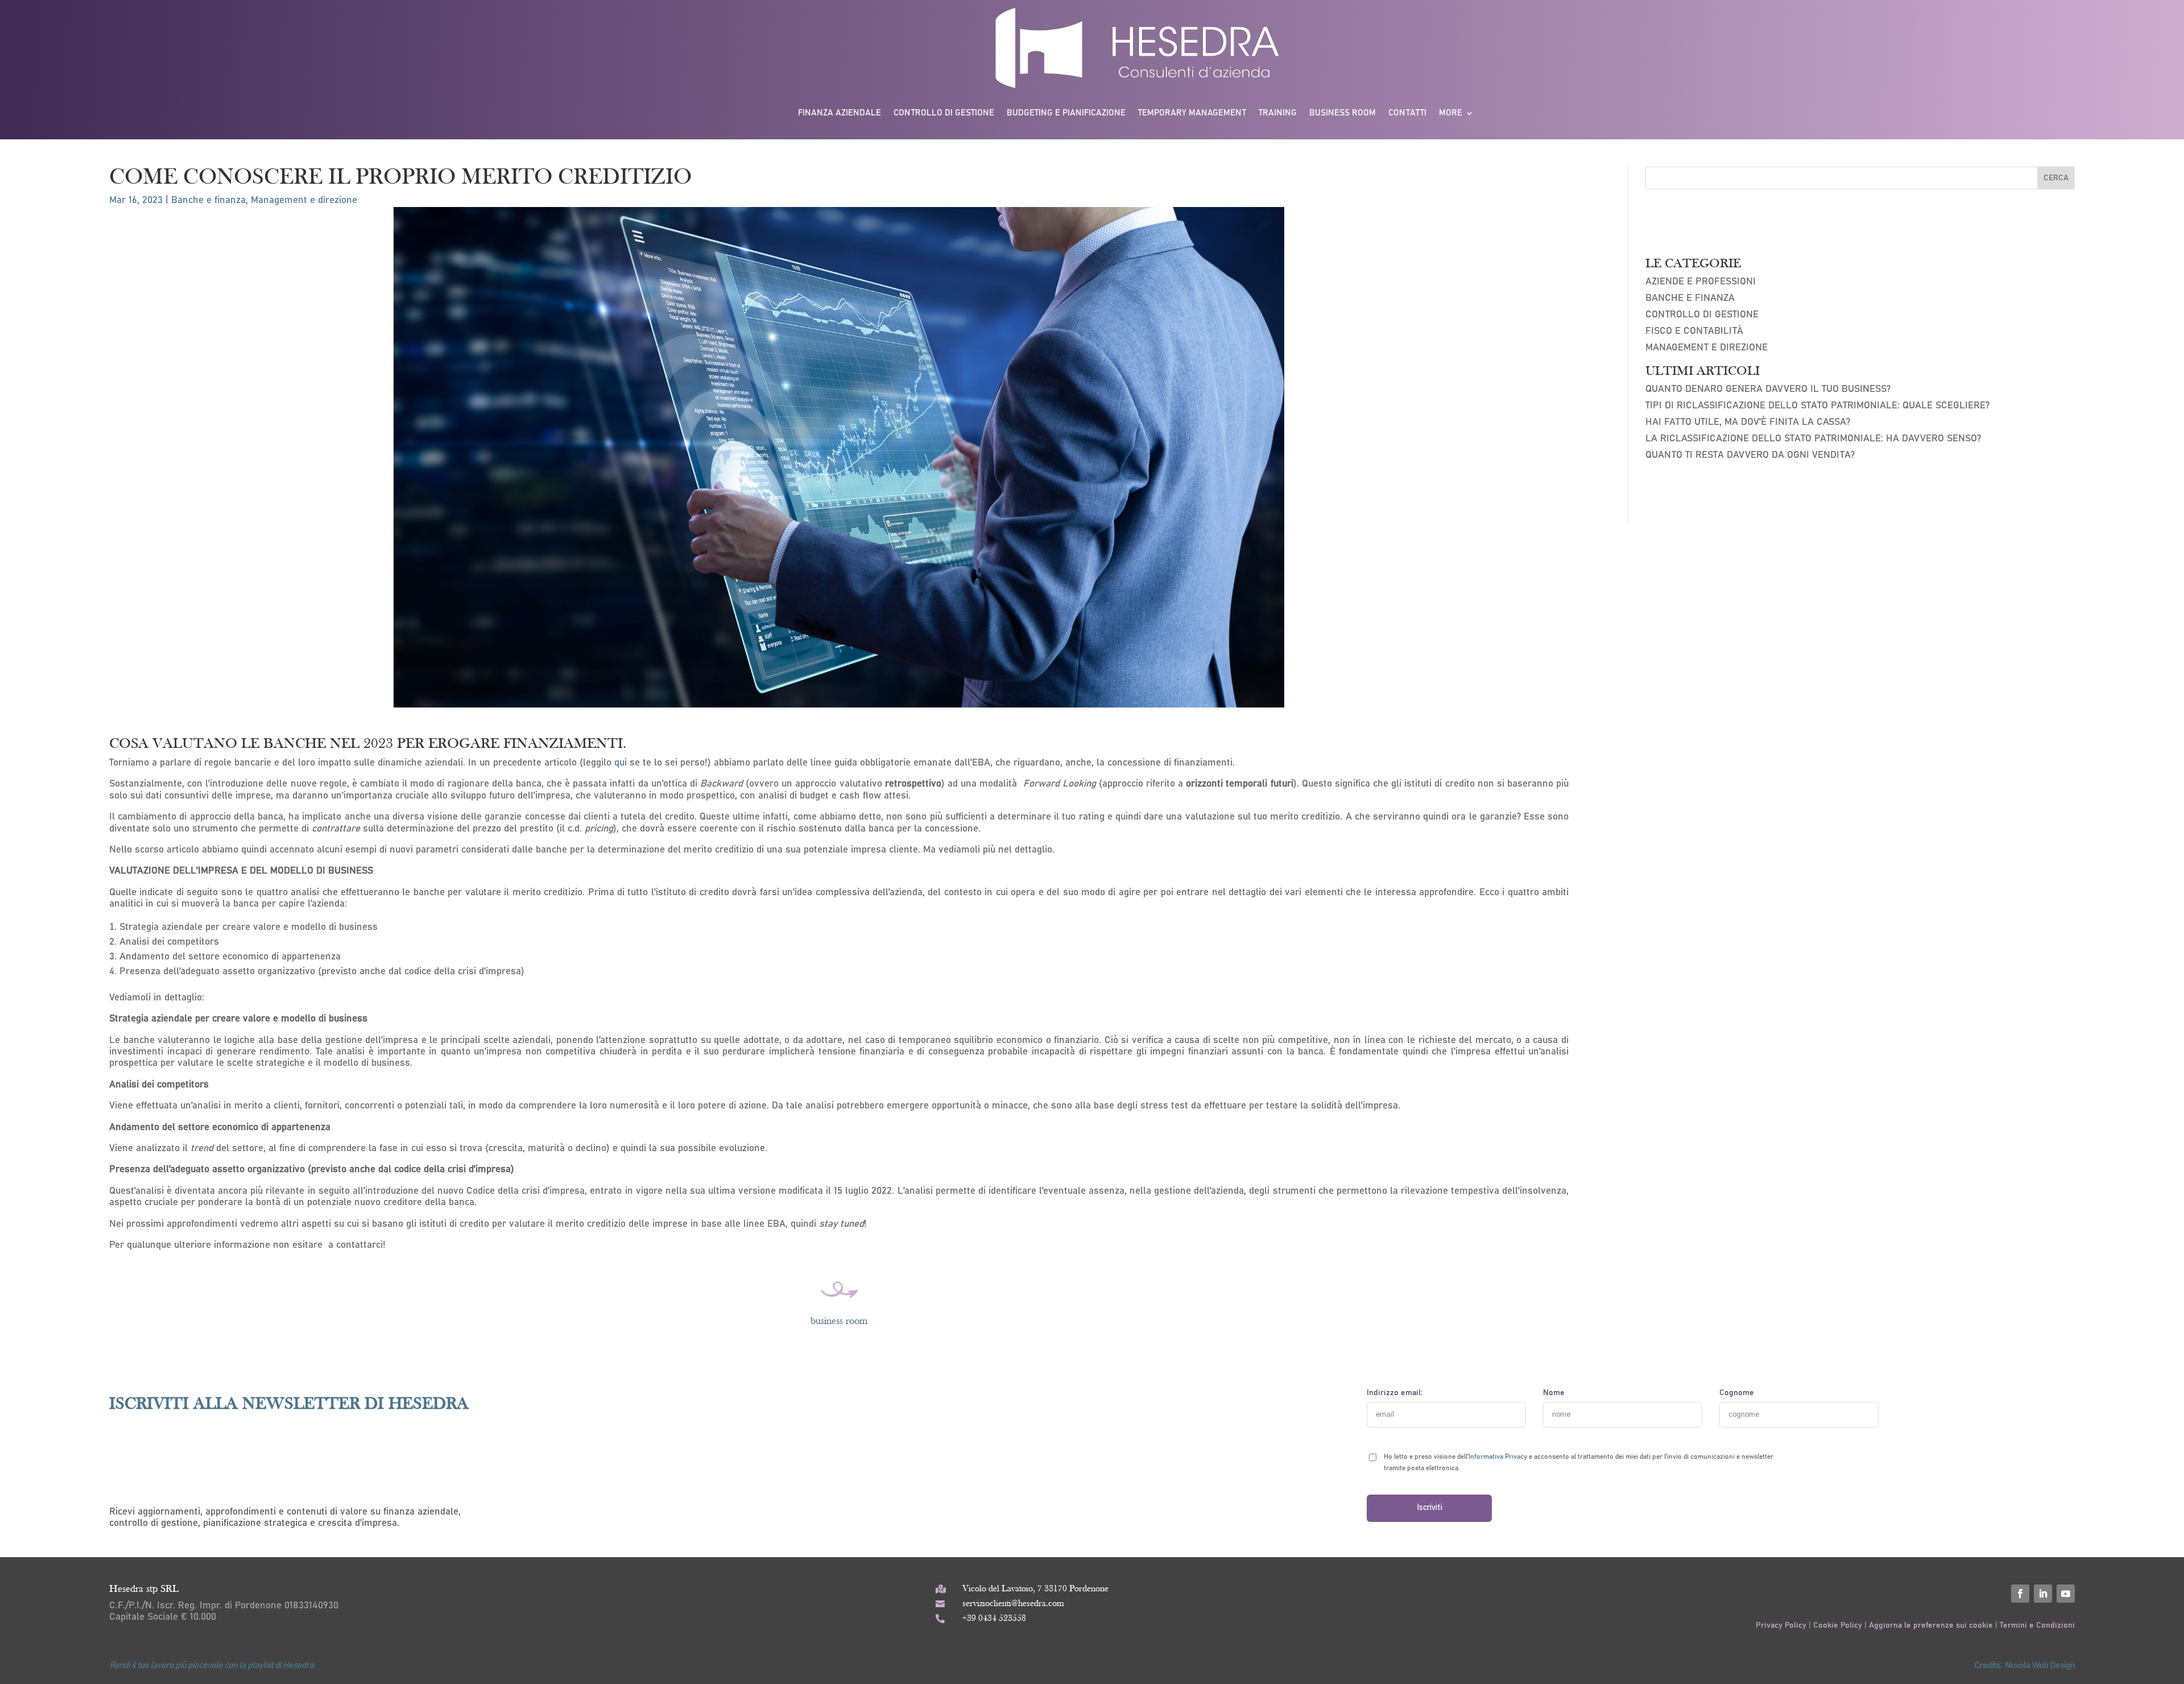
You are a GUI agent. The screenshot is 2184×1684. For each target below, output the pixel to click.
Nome (1554, 1393)
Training (1278, 113)
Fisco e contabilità (1694, 331)
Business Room (1343, 113)
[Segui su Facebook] (2020, 1594)
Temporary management (1192, 113)
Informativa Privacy (1498, 1457)
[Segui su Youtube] (2066, 1594)
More (1451, 113)
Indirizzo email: (1395, 1393)
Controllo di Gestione (1702, 315)
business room (839, 1321)
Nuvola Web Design (2040, 1665)
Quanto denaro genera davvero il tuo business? (1768, 389)
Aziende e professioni (1701, 282)
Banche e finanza (208, 200)
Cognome (1737, 1393)
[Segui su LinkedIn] (2043, 1594)
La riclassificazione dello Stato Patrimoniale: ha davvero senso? (1813, 439)
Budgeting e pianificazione (1066, 113)
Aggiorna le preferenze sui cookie (1931, 1625)
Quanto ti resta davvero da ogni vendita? (1750, 455)
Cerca (2056, 178)
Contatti (1407, 113)
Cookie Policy (1838, 1625)
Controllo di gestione (944, 113)
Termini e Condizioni (2037, 1625)
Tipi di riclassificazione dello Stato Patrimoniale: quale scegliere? (1817, 406)
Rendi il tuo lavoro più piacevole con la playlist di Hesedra (212, 1665)
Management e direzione (304, 200)
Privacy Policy (1782, 1625)
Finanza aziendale (839, 113)
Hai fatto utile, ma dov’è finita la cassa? (1748, 422)
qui (621, 763)
